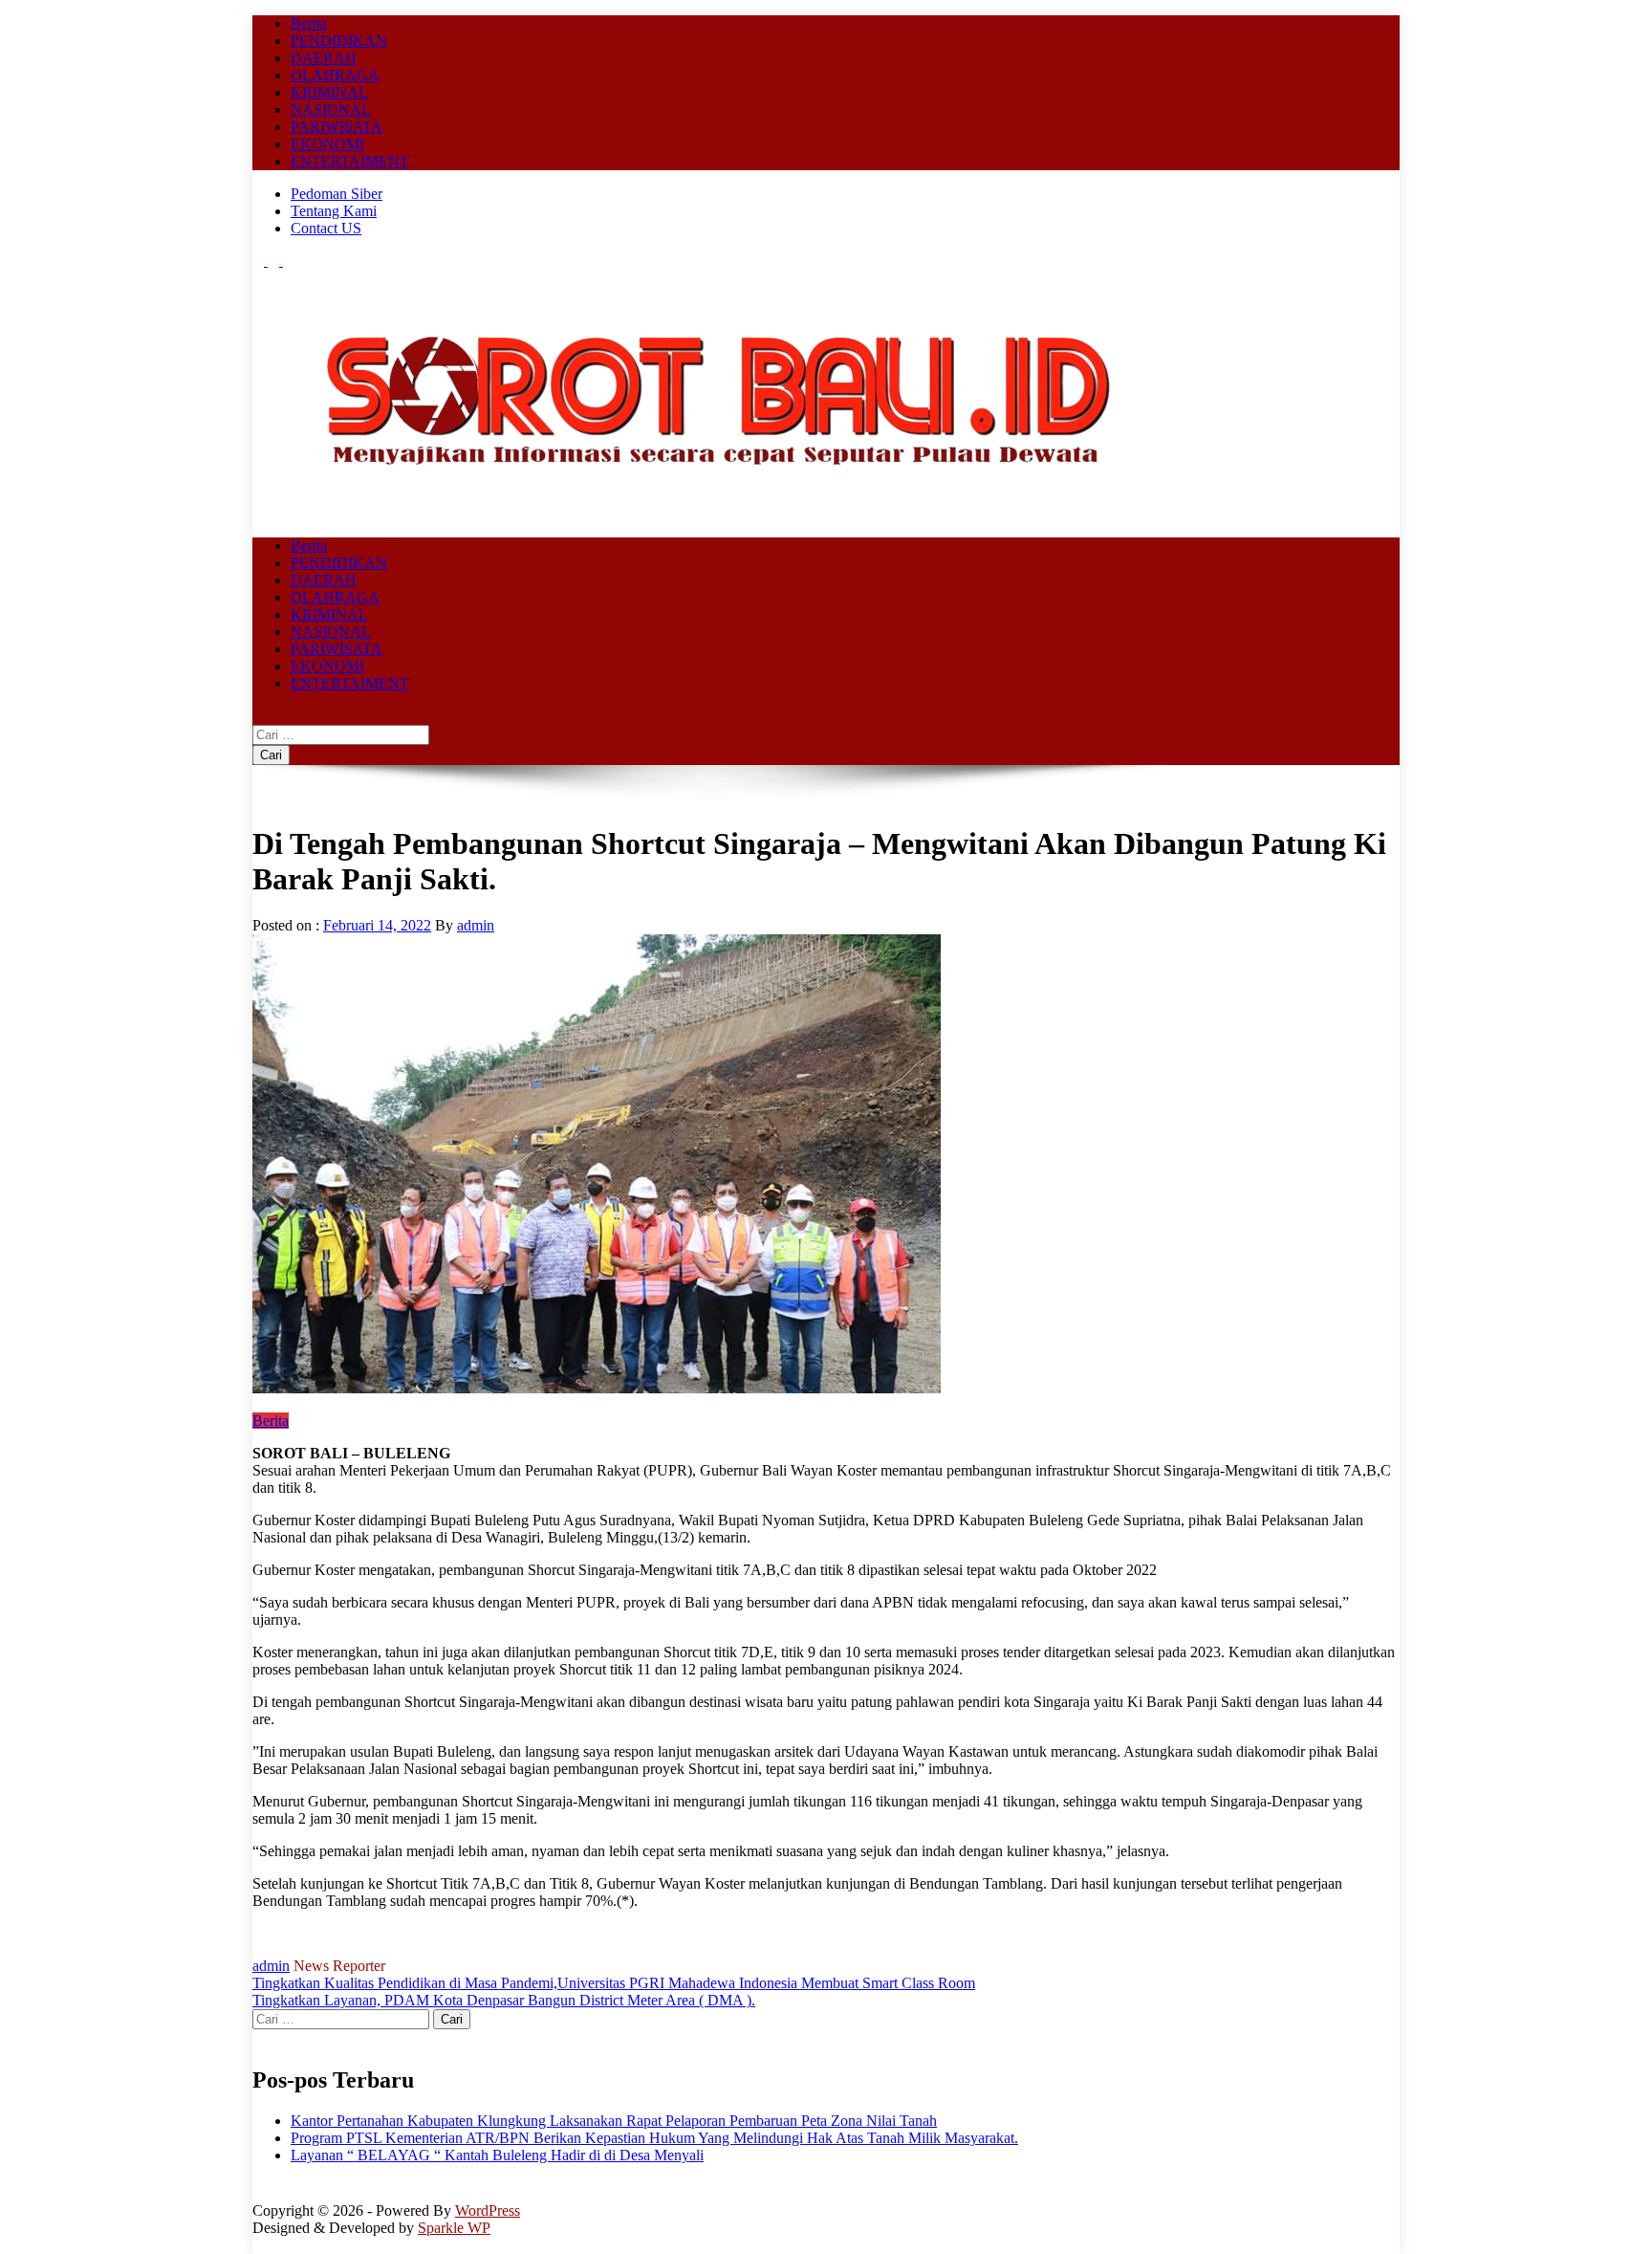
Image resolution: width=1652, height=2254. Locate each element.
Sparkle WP (454, 2228)
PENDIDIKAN (339, 41)
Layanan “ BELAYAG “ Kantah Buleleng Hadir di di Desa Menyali (497, 2155)
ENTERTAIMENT (350, 161)
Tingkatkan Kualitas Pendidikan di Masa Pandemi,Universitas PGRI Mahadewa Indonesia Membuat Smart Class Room (614, 1983)
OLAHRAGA (335, 75)
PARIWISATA (337, 127)
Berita (309, 23)
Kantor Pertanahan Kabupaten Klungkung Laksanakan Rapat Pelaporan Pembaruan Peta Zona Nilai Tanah (614, 2121)
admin (476, 925)
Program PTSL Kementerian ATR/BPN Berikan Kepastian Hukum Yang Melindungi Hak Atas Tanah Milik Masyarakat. (654, 2138)
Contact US (326, 228)
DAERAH (324, 58)
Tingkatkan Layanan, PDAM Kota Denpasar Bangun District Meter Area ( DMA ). (504, 2000)
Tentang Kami (334, 211)
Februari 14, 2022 (377, 925)
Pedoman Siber (337, 194)
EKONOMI (327, 144)
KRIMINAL (329, 92)
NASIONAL (331, 109)
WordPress (488, 2210)
